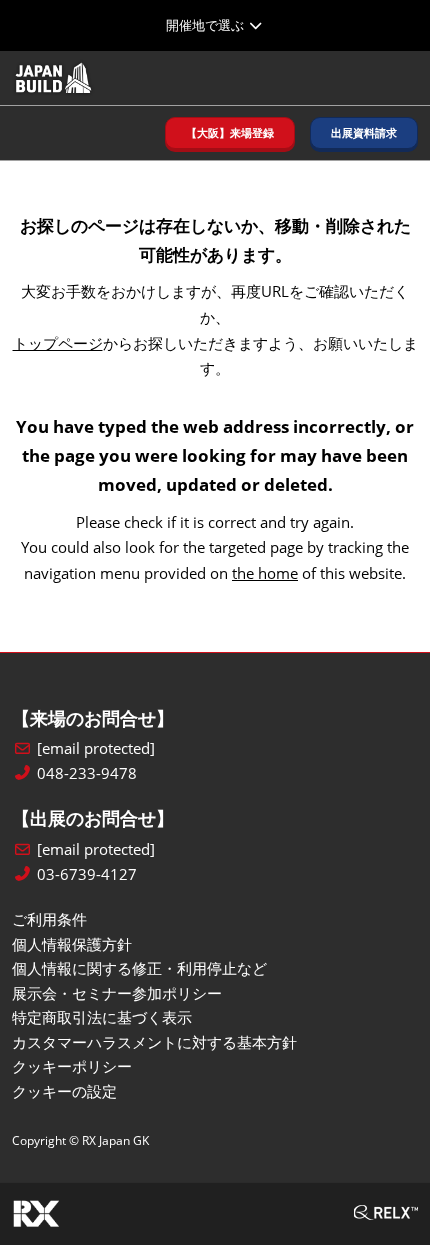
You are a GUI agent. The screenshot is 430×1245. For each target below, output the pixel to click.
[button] (230, 133)
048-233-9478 (87, 773)
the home (265, 573)
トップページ (58, 343)
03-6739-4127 (87, 874)
